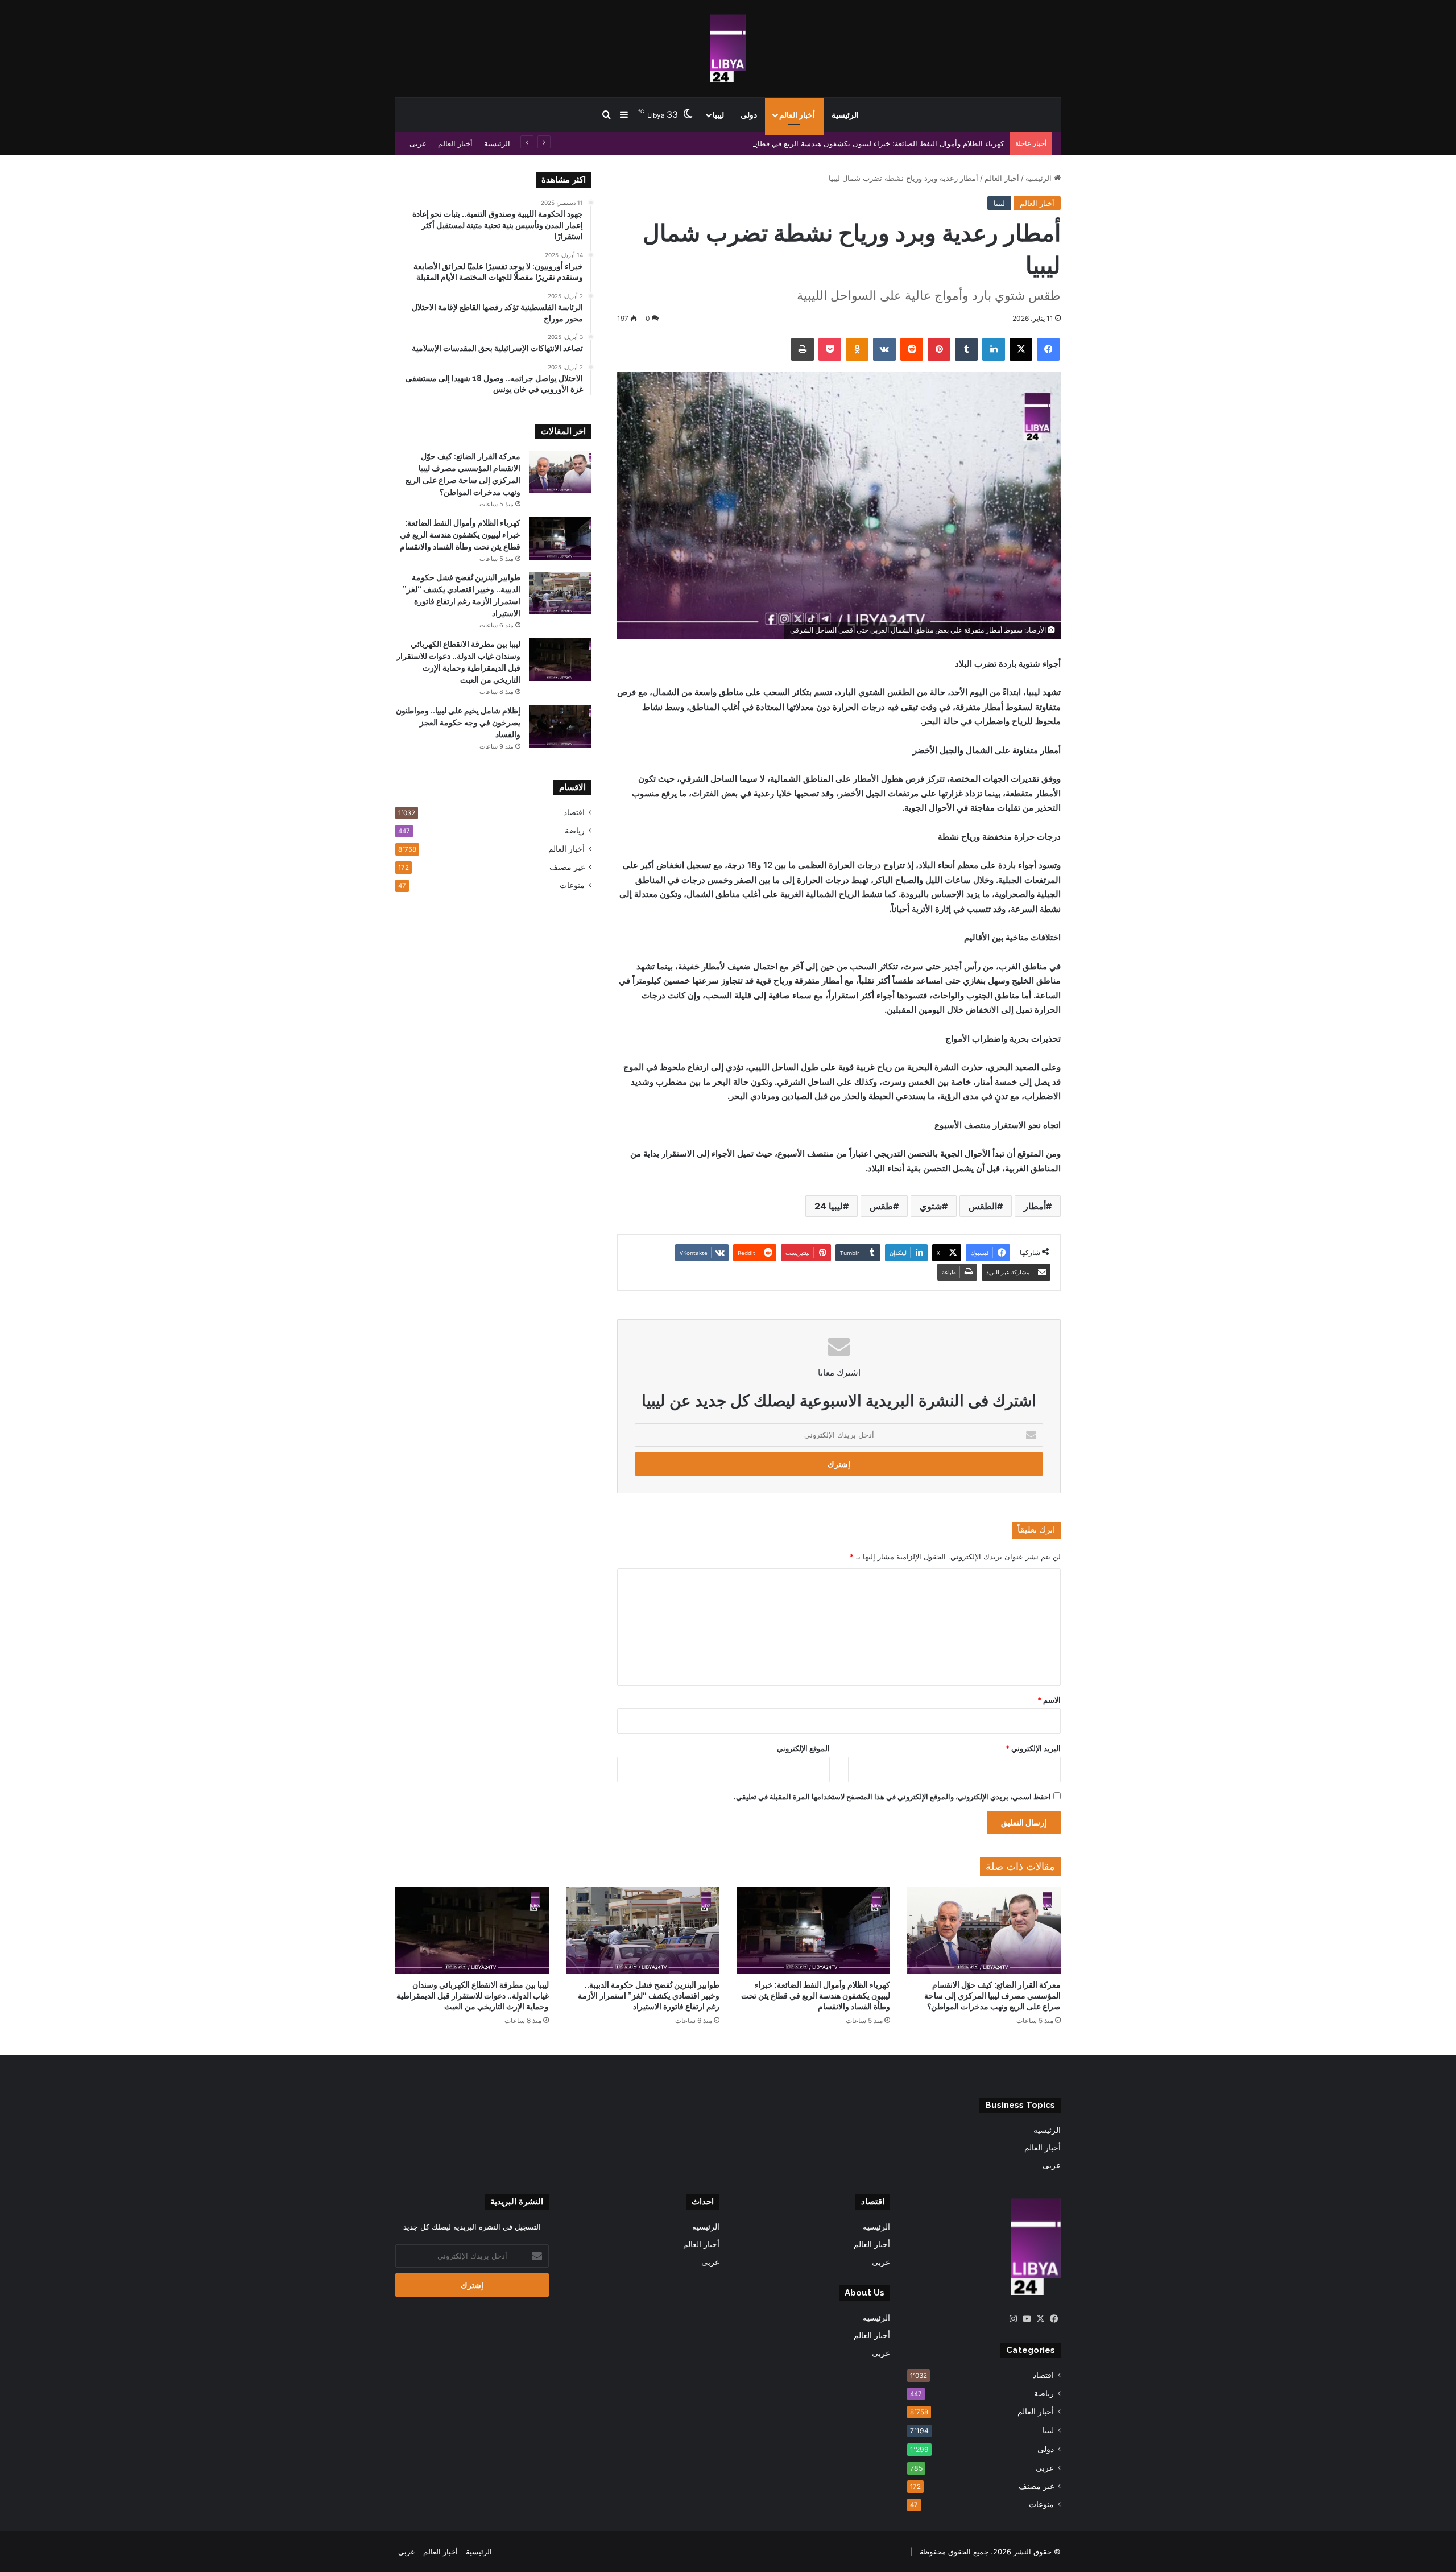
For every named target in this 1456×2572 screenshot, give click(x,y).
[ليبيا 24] (728, 48)
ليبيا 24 (829, 1206)
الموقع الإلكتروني (803, 1748)
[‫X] (1040, 2319)
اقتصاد (574, 812)
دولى (749, 115)
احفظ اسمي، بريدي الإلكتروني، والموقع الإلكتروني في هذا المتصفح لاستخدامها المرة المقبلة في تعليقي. (892, 1797)
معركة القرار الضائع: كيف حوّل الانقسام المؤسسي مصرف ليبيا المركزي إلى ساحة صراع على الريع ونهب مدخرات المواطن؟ (992, 1996)
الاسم (1049, 1700)
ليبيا (718, 115)
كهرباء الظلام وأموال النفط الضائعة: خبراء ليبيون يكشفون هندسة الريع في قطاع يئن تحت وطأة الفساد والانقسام (828, 143)
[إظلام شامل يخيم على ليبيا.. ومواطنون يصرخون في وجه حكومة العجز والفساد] (560, 726)
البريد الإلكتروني (1033, 1748)
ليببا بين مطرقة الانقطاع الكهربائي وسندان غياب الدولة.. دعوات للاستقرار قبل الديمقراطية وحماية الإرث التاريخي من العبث (473, 1996)
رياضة (575, 831)
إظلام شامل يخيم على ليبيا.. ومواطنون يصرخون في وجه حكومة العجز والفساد (458, 723)
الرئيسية (845, 115)
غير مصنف (567, 867)
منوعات (572, 885)
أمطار (1035, 1206)
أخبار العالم (797, 115)
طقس (881, 1206)
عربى (418, 143)
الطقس (983, 1206)
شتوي (931, 1206)
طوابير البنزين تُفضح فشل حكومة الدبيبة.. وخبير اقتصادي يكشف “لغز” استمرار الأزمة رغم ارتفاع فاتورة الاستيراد (649, 1996)
